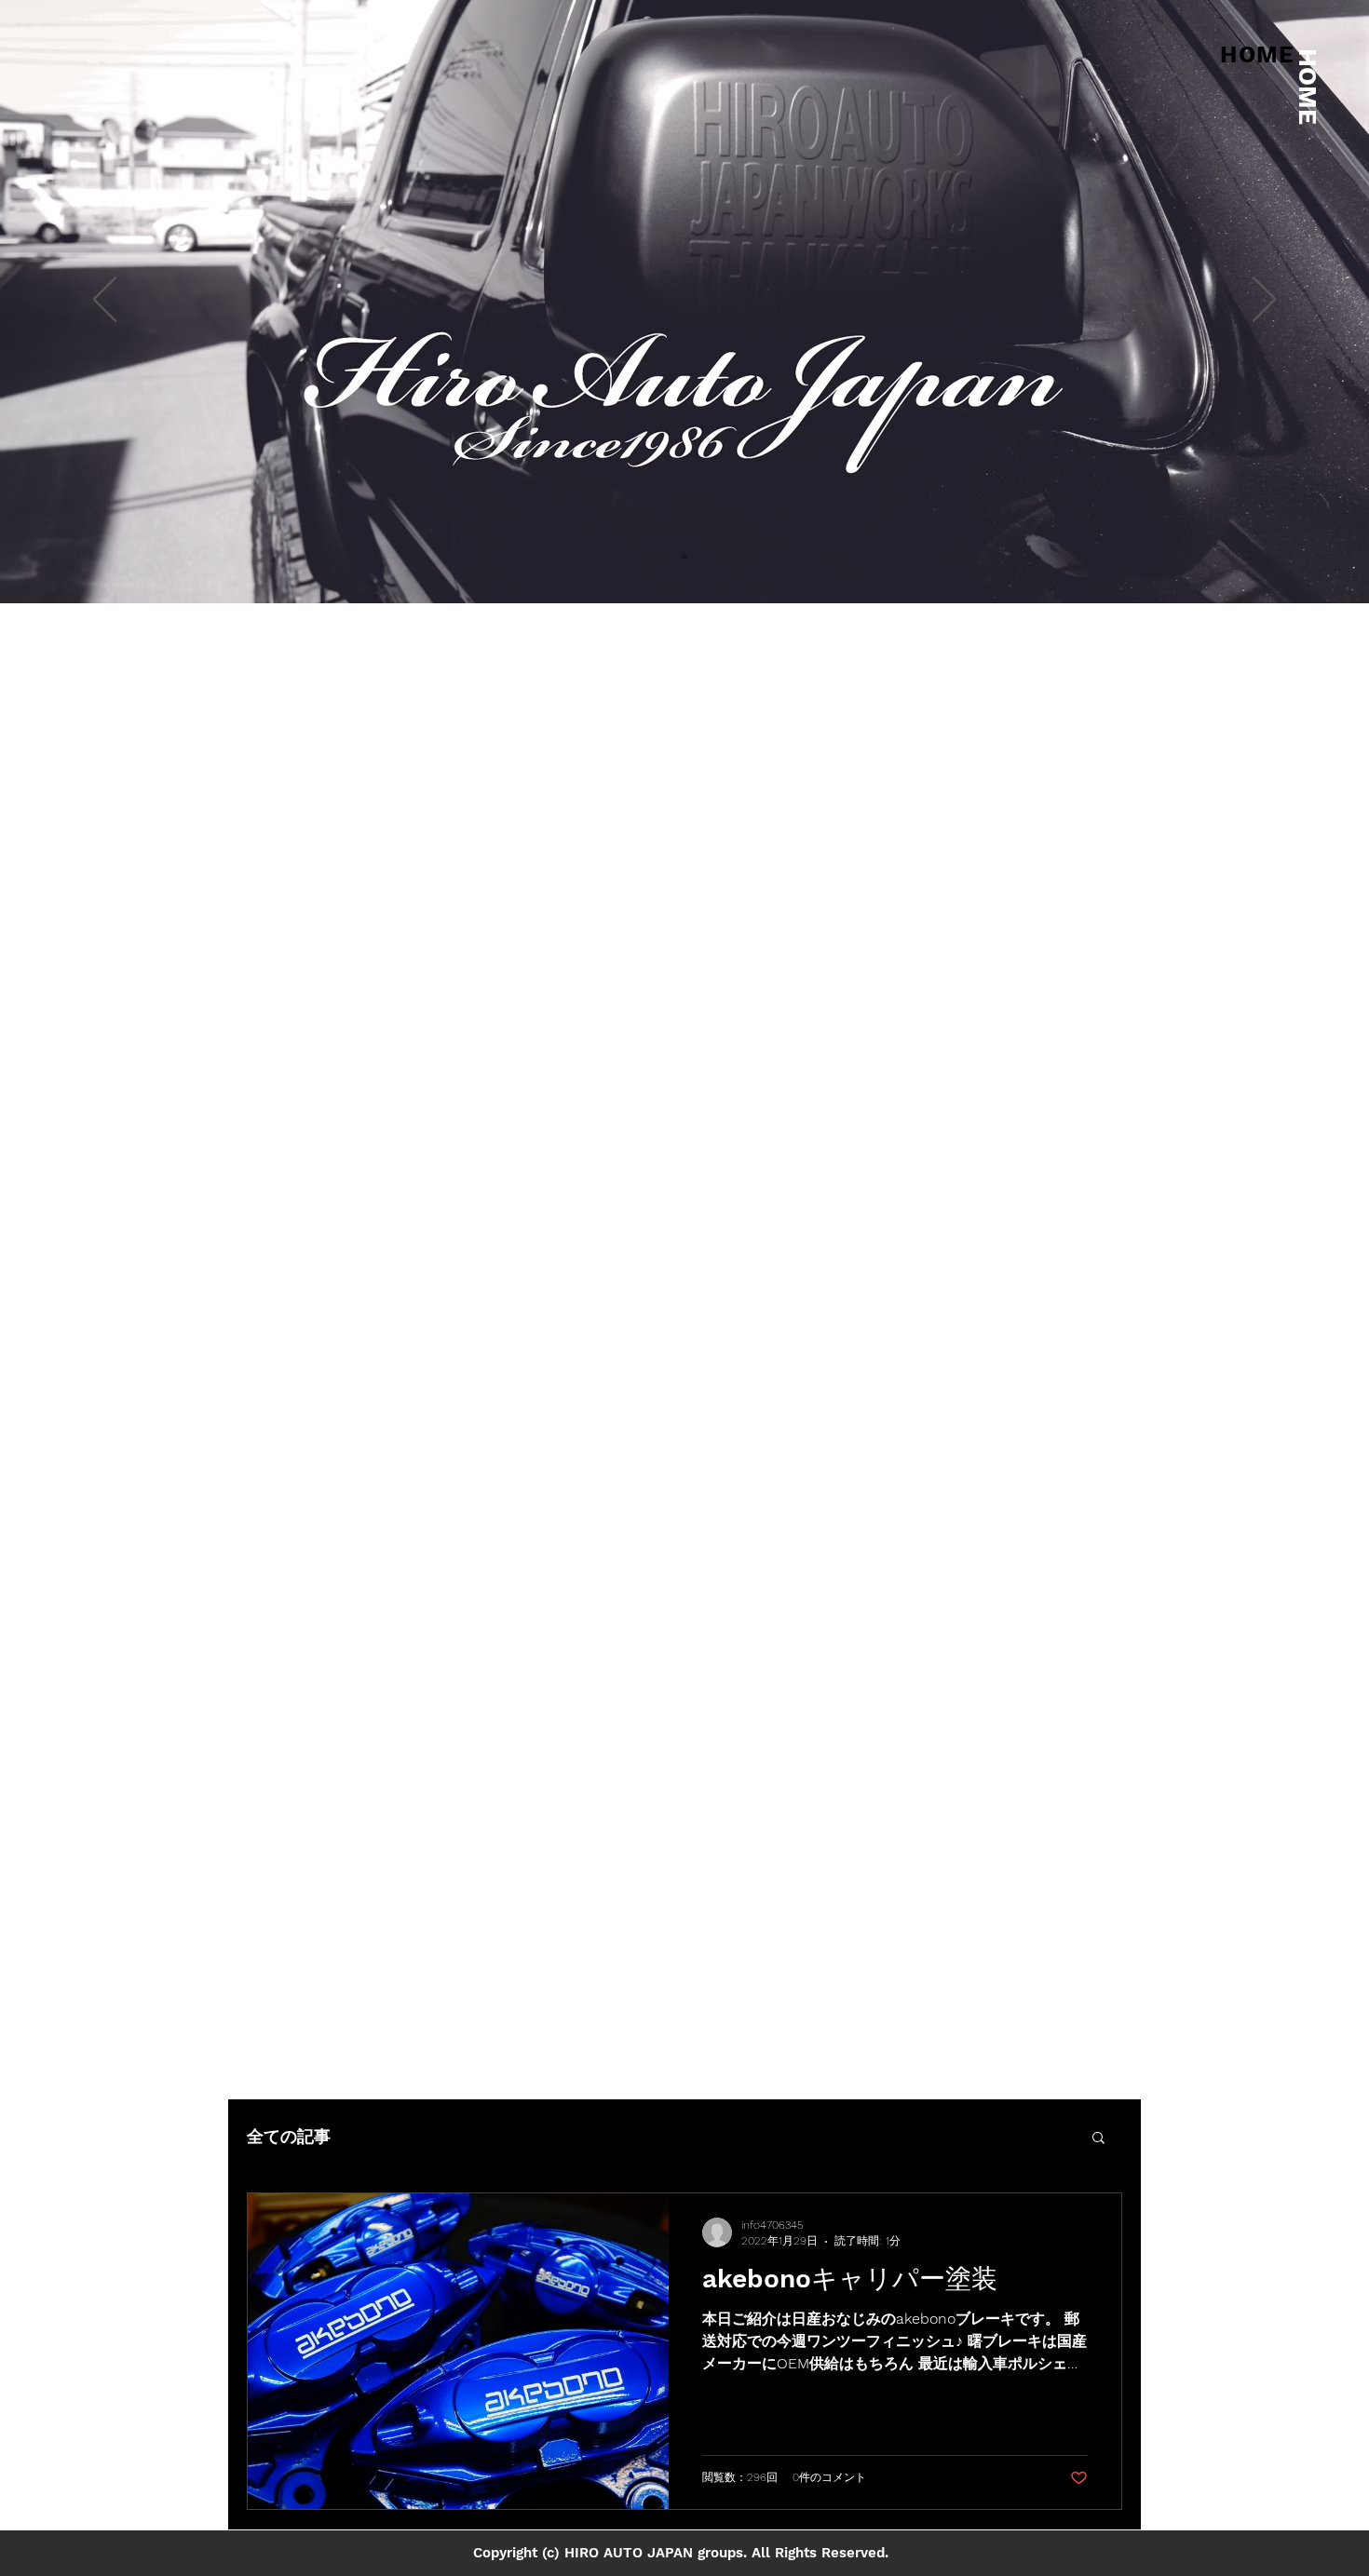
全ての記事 (289, 2136)
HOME (1308, 87)
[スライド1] (684, 557)
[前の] (105, 301)
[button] (1098, 2139)
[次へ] (1264, 301)
